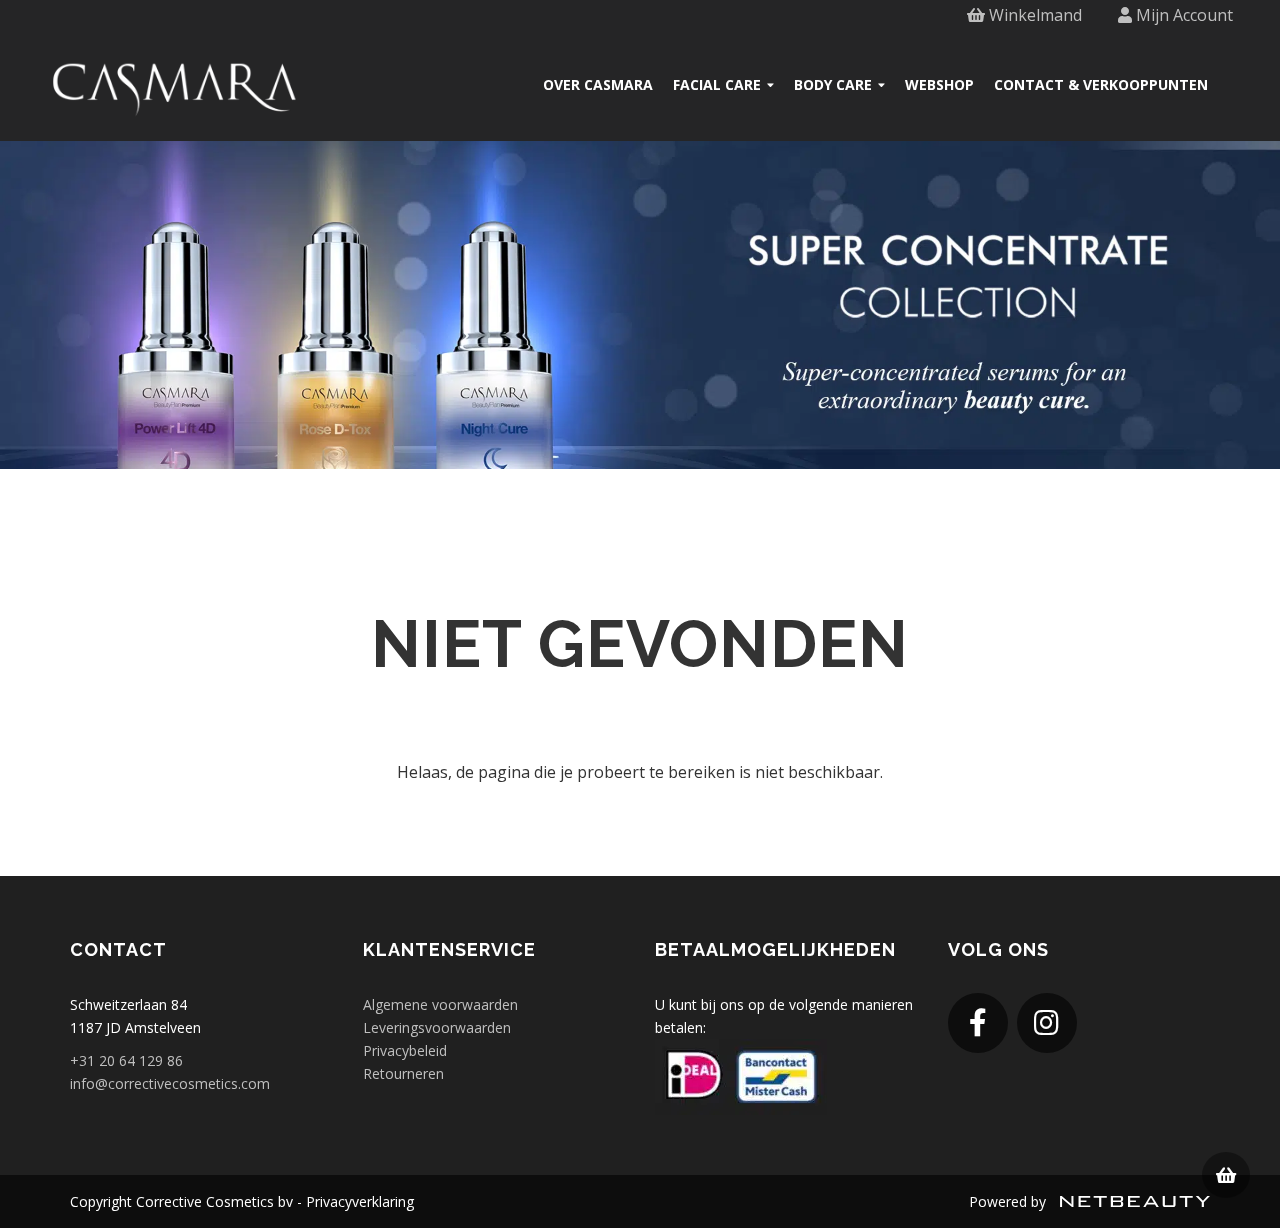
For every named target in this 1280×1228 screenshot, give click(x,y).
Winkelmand (1033, 15)
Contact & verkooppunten (1101, 84)
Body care (833, 84)
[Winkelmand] (1226, 1175)
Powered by (1009, 1201)
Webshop (939, 84)
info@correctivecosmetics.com (170, 1083)
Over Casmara (598, 84)
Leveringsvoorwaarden (437, 1027)
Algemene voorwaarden (440, 1004)
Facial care (717, 84)
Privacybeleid (405, 1050)
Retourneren (403, 1073)
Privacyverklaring (360, 1201)
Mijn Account (1182, 15)
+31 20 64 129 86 (126, 1060)
